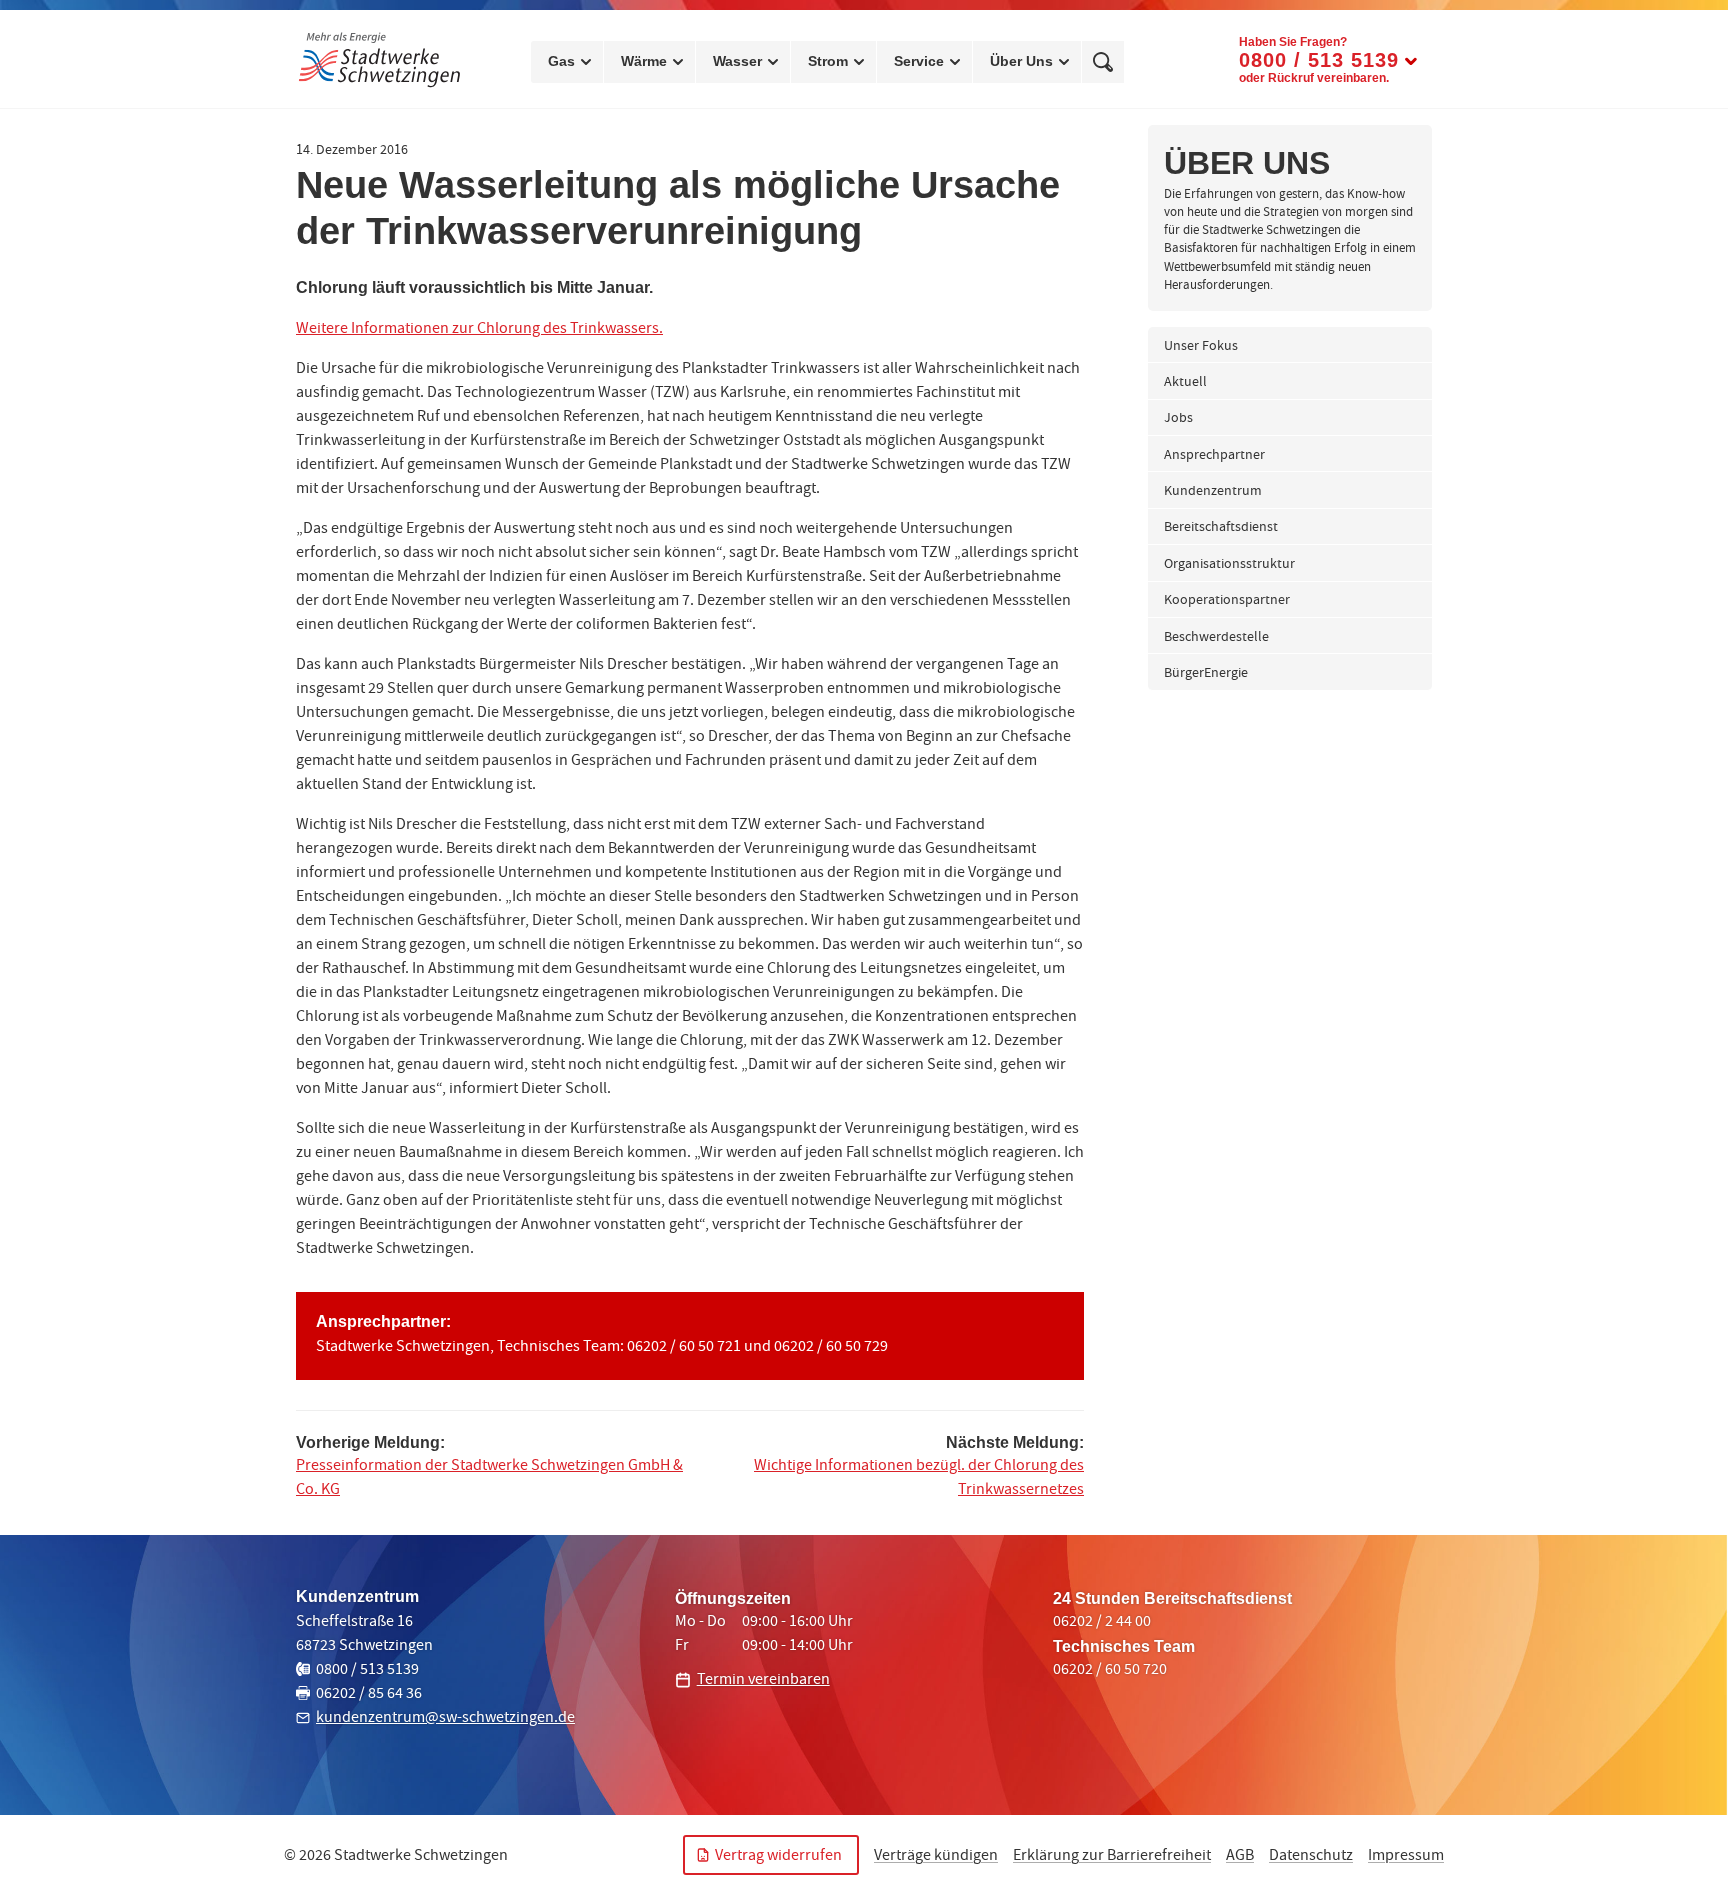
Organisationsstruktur (1229, 565)
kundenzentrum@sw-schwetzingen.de (445, 1719)
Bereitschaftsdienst (1221, 528)
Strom (828, 61)
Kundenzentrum (1213, 492)
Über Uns (1021, 61)
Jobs (1178, 419)
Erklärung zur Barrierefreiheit (1112, 1857)
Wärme (644, 61)
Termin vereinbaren (763, 1681)
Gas (561, 61)
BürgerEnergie (1206, 674)
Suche (1103, 62)
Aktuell (1185, 383)
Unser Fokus (1201, 347)
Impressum (1406, 1857)
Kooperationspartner (1227, 601)
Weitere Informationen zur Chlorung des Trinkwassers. (479, 330)
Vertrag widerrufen (778, 1857)
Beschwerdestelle (1216, 638)
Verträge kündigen (936, 1857)
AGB (1240, 1857)
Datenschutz (1311, 1857)
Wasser (737, 61)
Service (919, 61)
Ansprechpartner (1214, 456)
